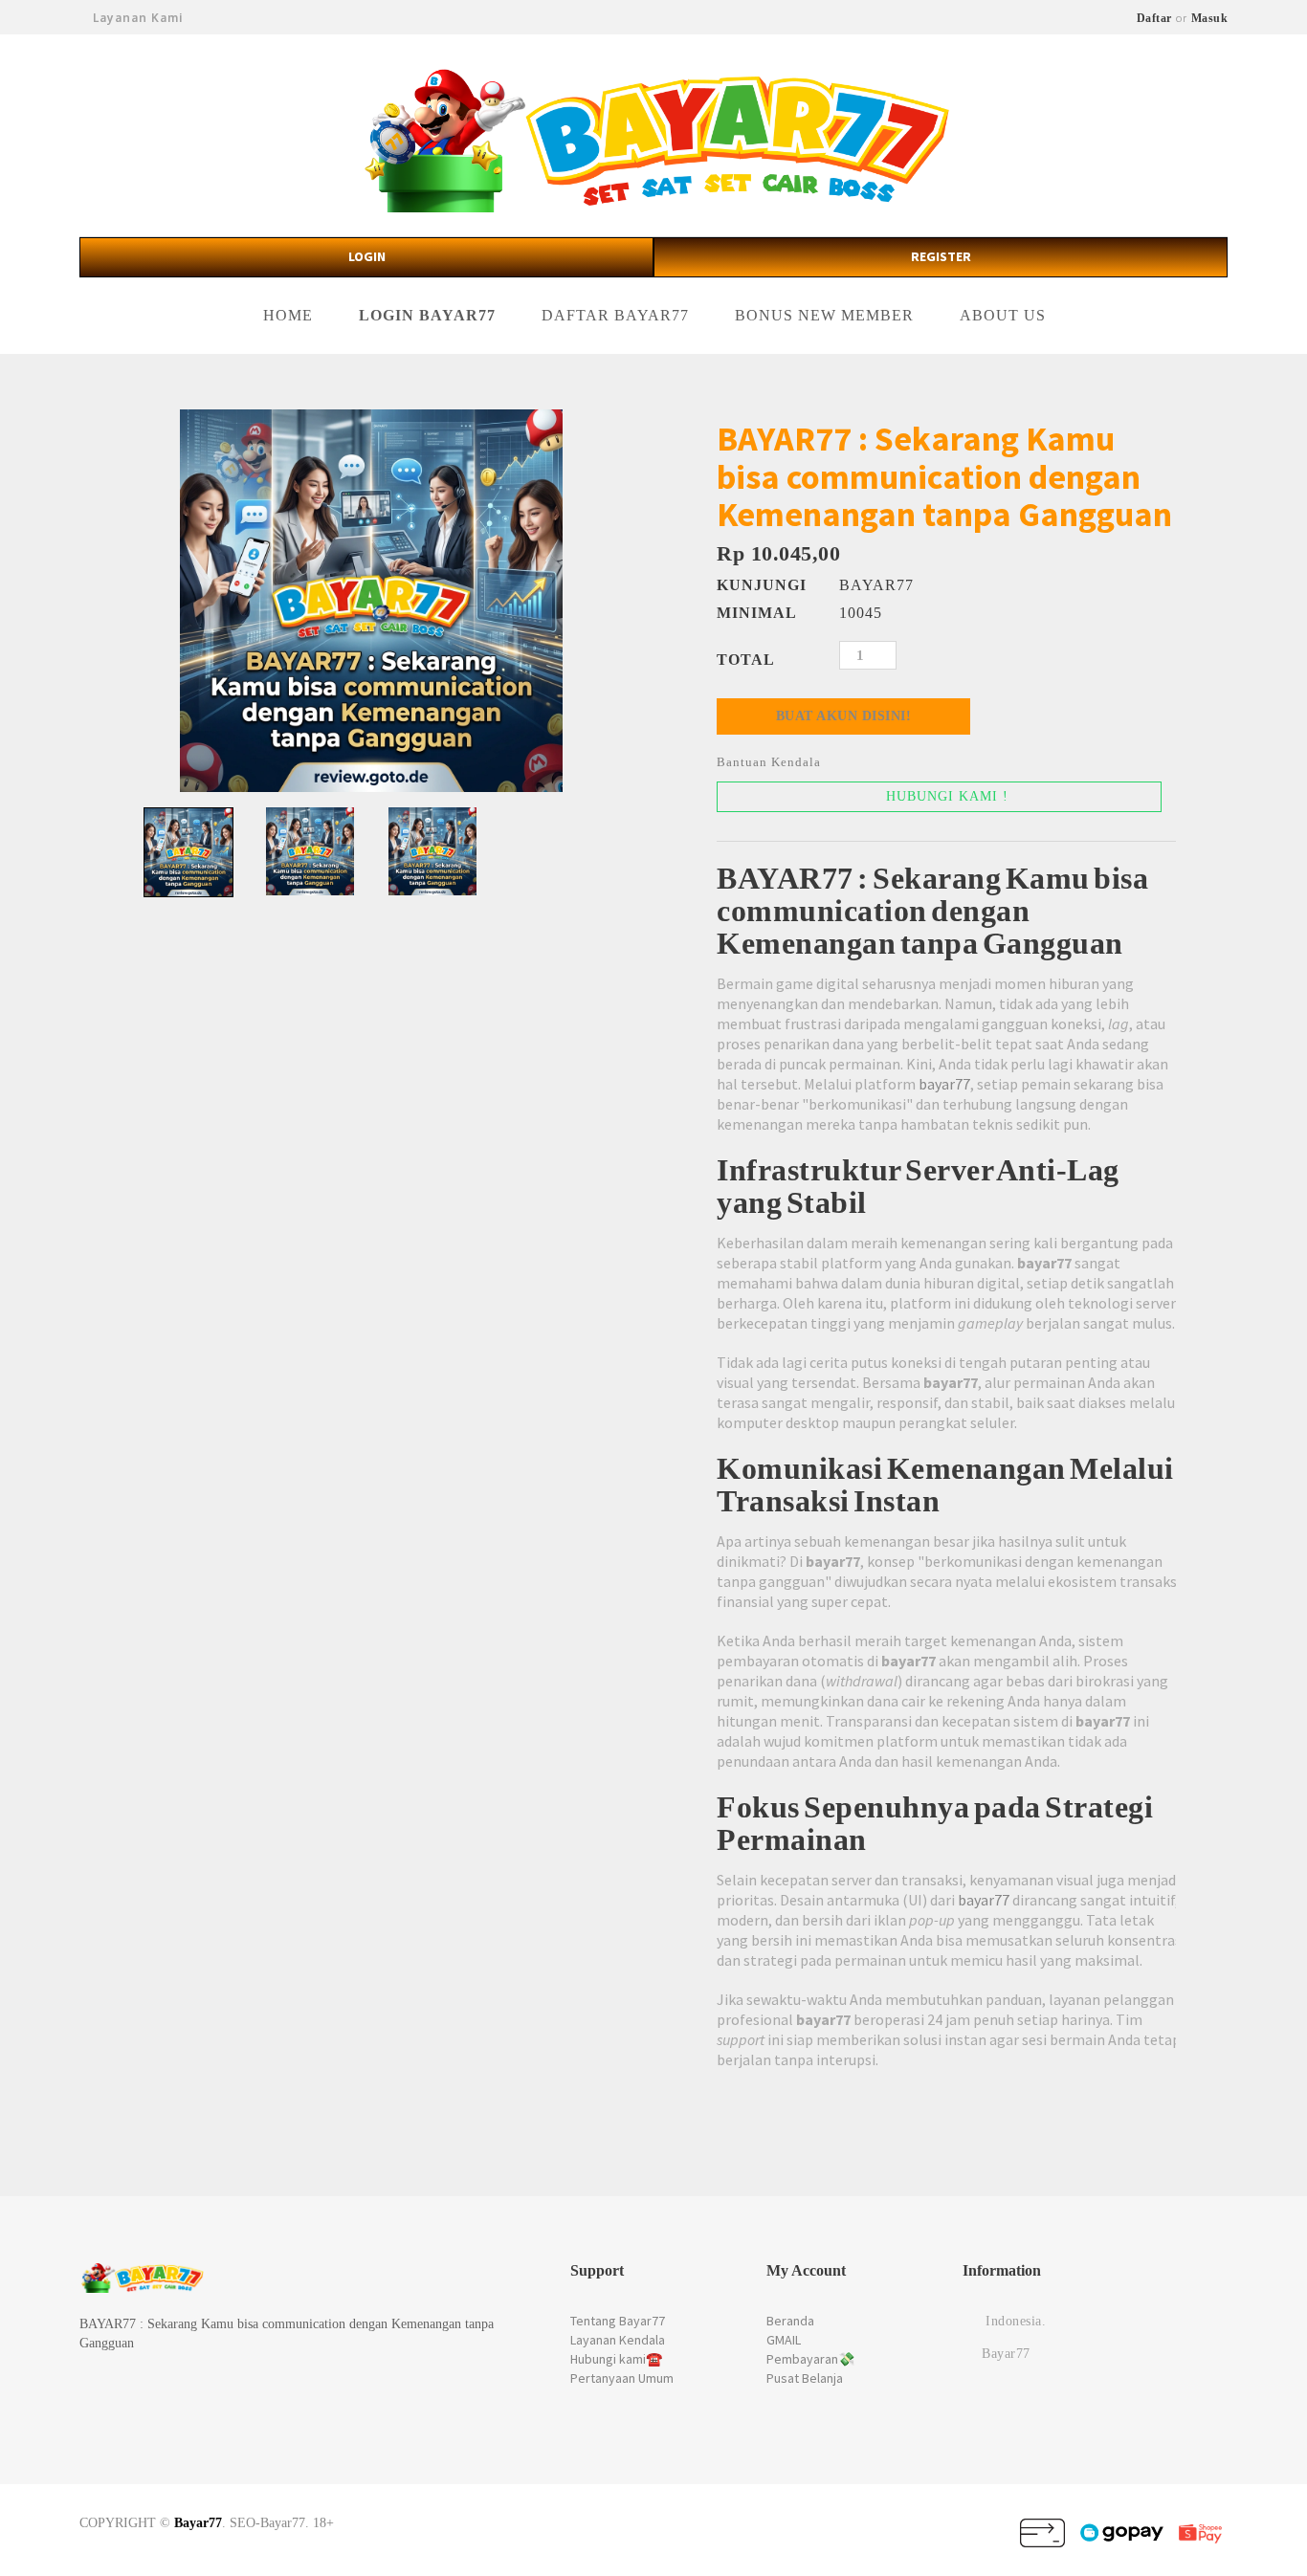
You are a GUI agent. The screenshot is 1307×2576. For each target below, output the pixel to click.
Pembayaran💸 (810, 2359)
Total (746, 660)
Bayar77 (198, 2523)
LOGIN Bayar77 (427, 315)
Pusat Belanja (805, 2378)
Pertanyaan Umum (622, 2378)
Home (288, 315)
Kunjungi (756, 585)
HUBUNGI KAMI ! (945, 796)
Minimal (756, 613)
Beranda (790, 2321)
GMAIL (784, 2340)
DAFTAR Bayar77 (615, 315)
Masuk (1210, 18)
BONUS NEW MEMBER (824, 315)
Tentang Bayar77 (618, 2321)
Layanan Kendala (618, 2340)
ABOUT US (1003, 315)
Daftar (1154, 18)
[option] (371, 601)
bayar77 (944, 1084)
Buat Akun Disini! (844, 716)
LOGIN (367, 256)
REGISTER (941, 256)
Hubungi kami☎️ (616, 2359)
